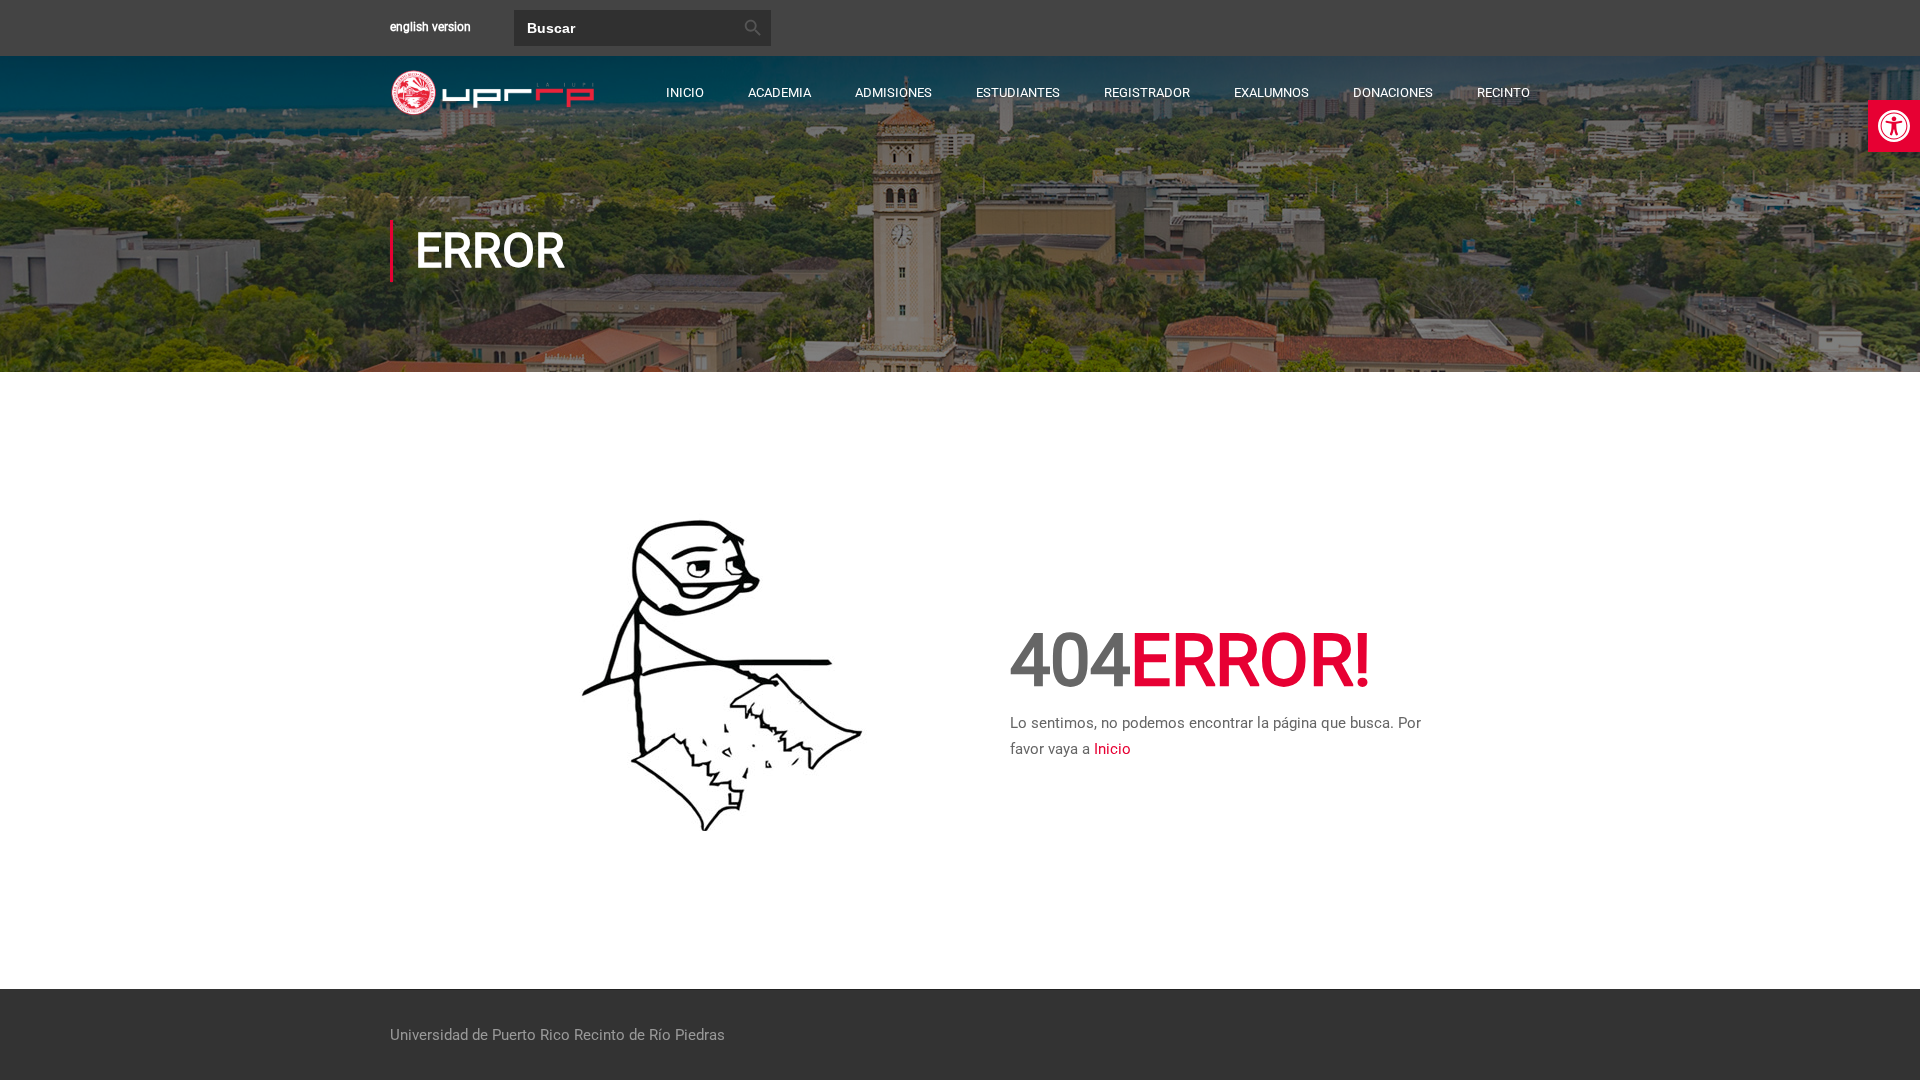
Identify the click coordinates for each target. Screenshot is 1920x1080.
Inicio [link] (685, 92)
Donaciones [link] (1393, 92)
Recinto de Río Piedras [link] (649, 1035)
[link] (1894, 126)
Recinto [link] (1503, 92)
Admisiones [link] (893, 92)
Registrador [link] (1147, 92)
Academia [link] (779, 92)
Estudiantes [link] (1018, 92)
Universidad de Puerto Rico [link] (480, 1035)
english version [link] (430, 27)
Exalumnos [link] (1271, 92)
